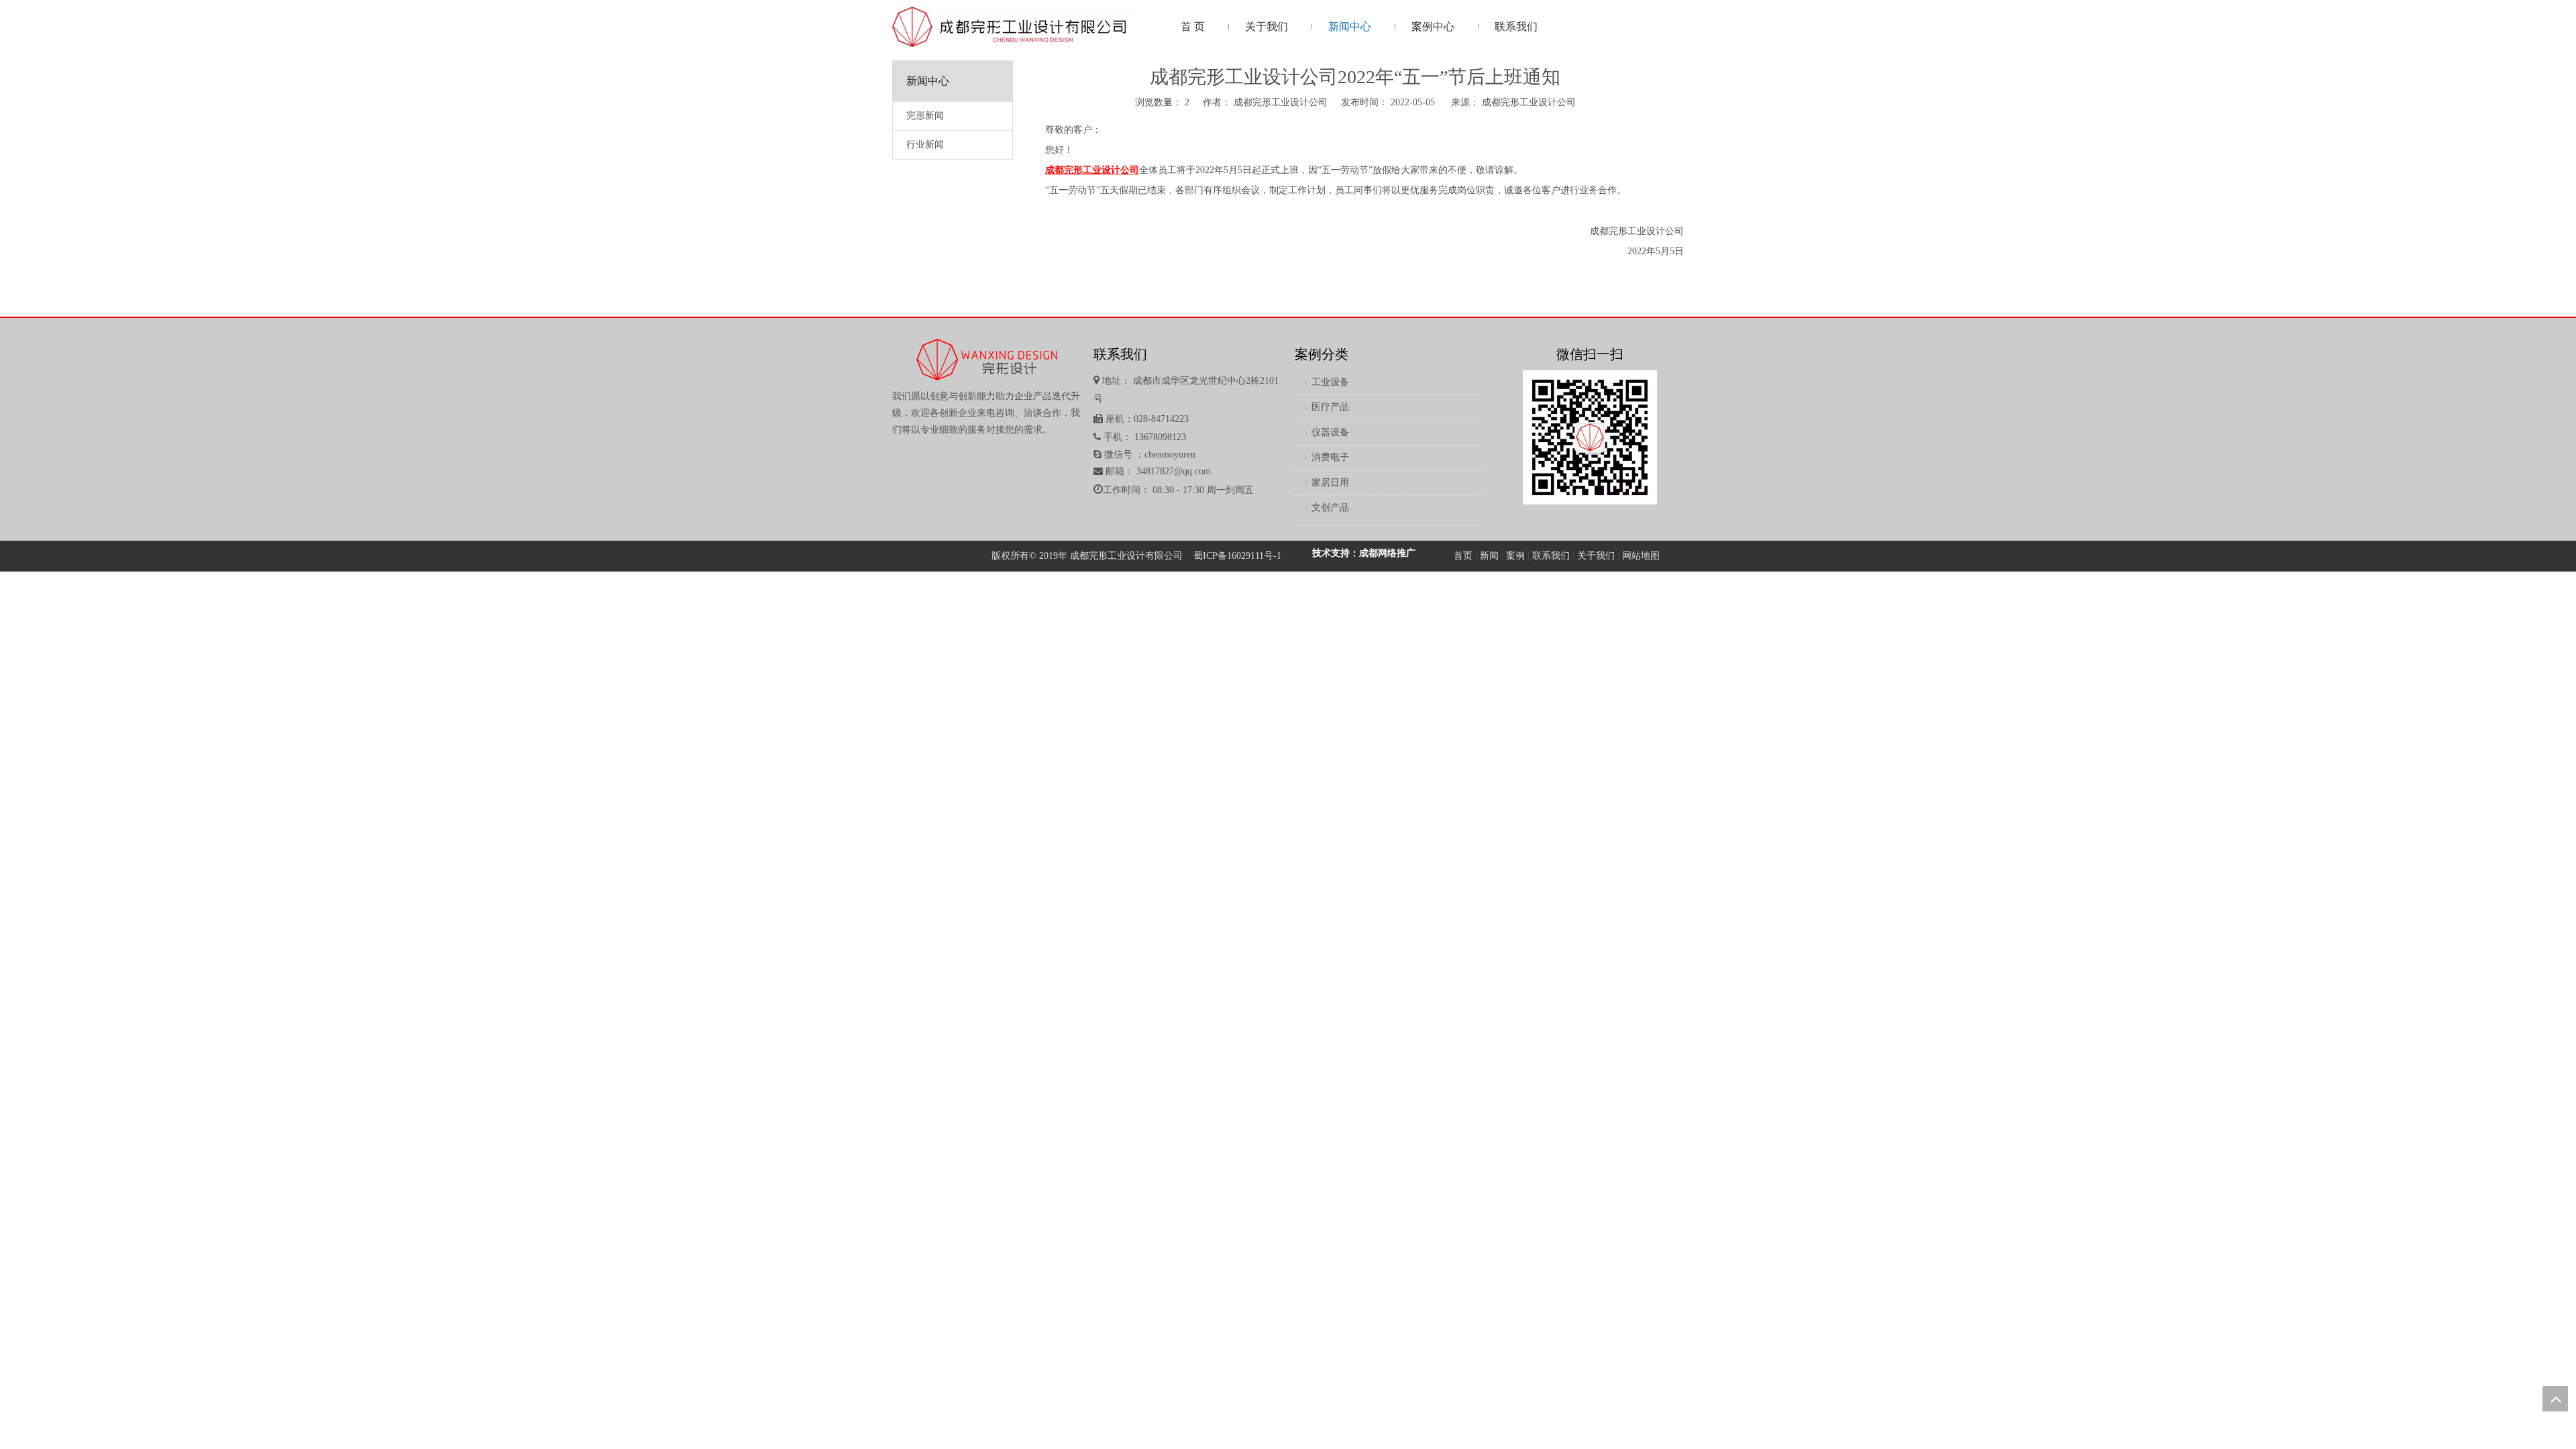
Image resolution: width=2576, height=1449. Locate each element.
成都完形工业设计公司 (1529, 102)
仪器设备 (1330, 432)
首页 (1463, 556)
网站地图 (1641, 556)
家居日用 (1330, 483)
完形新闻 (925, 116)
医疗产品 (1330, 407)
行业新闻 (925, 145)
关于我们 (1596, 556)
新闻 (1489, 556)
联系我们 (1551, 556)
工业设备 (1330, 382)
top (2555, 1399)
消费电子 (1330, 457)
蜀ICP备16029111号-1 (1237, 556)
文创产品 (1330, 507)
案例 (1515, 556)
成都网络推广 (1387, 553)
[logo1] (1020, 27)
